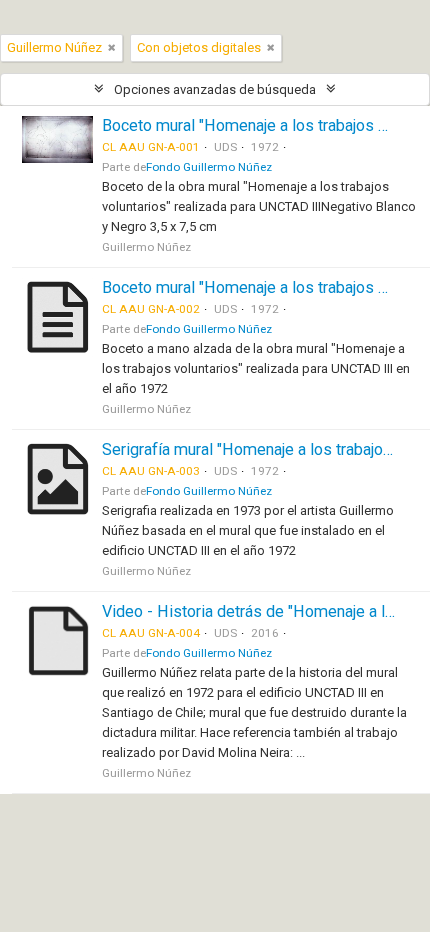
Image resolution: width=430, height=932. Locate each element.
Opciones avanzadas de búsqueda (215, 89)
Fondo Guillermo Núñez (209, 167)
